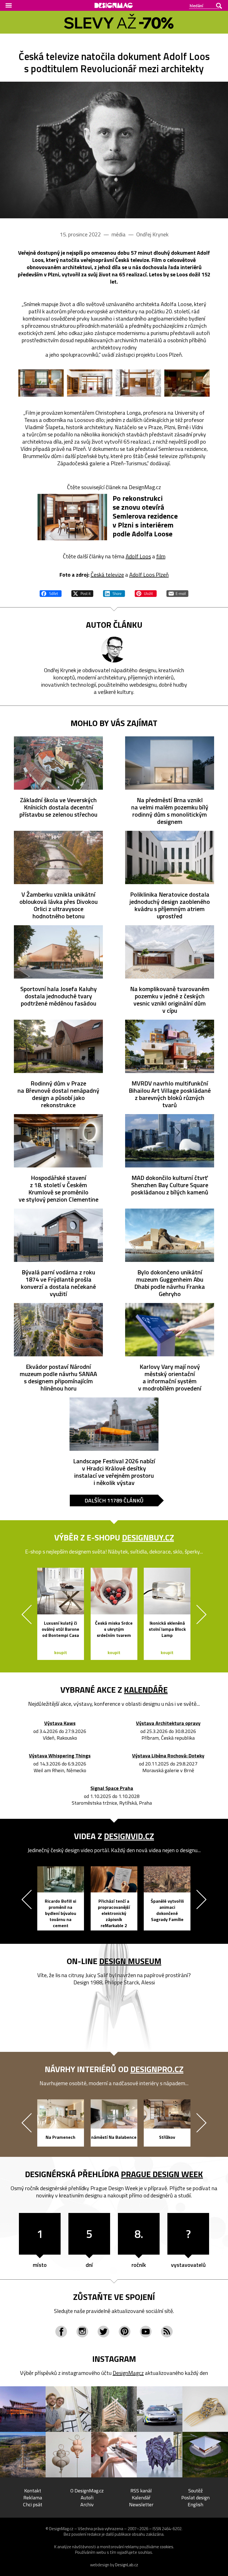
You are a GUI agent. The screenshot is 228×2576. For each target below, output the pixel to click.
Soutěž (195, 2491)
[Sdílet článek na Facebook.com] (51, 593)
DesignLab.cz (127, 2565)
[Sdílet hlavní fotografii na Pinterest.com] (146, 593)
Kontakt (33, 2491)
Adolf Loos (138, 556)
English (195, 2504)
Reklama (33, 2498)
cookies (167, 2547)
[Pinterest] (125, 2332)
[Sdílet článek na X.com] (82, 593)
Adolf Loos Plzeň (149, 575)
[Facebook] (61, 2332)
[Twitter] (103, 2332)
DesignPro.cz (157, 2069)
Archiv (87, 2504)
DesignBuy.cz (148, 1537)
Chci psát (33, 2504)
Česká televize (107, 575)
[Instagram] (82, 2332)
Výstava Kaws (60, 1723)
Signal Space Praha (112, 1788)
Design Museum (130, 1961)
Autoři (87, 2498)
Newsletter (141, 2504)
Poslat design (195, 2498)
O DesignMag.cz (87, 2491)
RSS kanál (141, 2491)
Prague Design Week (162, 2174)
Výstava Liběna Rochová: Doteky (168, 1756)
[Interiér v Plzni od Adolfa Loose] (41, 383)
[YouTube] (146, 2332)
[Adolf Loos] (114, 150)
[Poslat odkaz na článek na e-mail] (177, 593)
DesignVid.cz (129, 1836)
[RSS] (167, 2332)
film (161, 556)
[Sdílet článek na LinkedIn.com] (114, 593)
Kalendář (141, 2498)
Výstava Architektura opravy (168, 1723)
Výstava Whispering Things (60, 1756)
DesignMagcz (128, 2373)
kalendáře (146, 1690)
